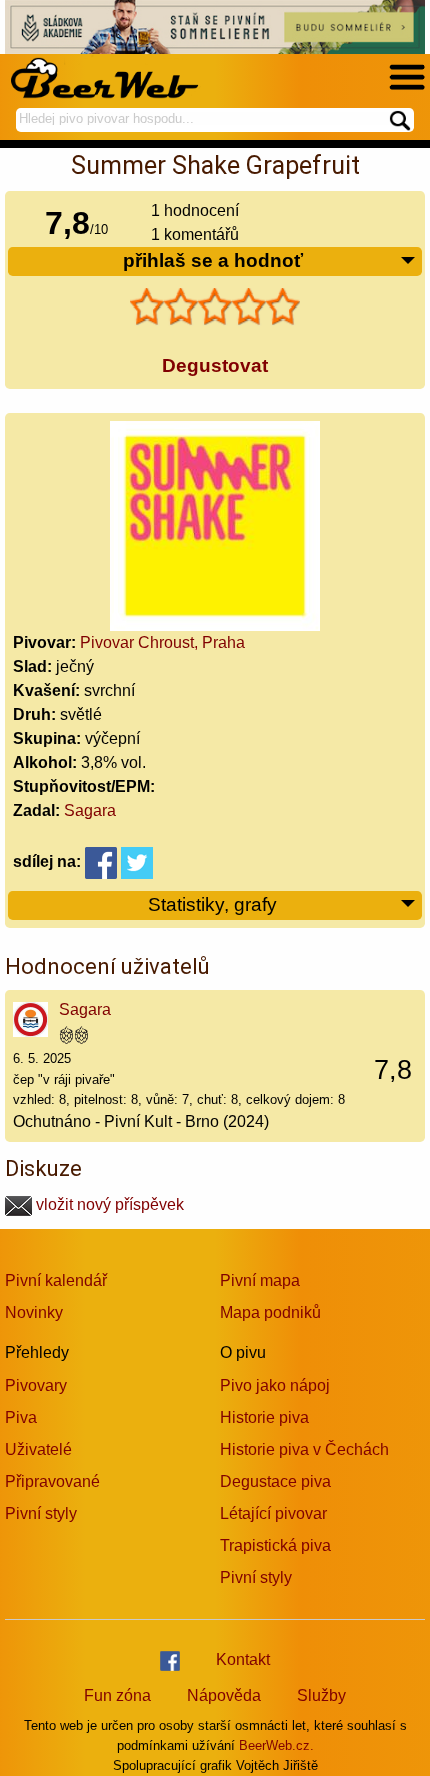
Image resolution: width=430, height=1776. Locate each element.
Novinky (34, 1312)
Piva (21, 1417)
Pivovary (36, 1385)
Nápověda (224, 1695)
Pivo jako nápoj (275, 1385)
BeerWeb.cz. (276, 1745)
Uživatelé (38, 1449)
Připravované (52, 1481)
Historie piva (264, 1417)
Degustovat (215, 365)
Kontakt (243, 1659)
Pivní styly (41, 1513)
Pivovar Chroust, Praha (162, 642)
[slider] (215, 307)
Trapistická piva (275, 1545)
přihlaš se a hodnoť (213, 260)
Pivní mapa (260, 1280)
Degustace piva (275, 1481)
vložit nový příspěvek (108, 1204)
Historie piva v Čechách (304, 1449)
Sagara (90, 810)
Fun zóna (117, 1695)
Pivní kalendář (56, 1280)
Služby (321, 1695)
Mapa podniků (270, 1312)
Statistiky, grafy (212, 904)
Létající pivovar (273, 1513)
